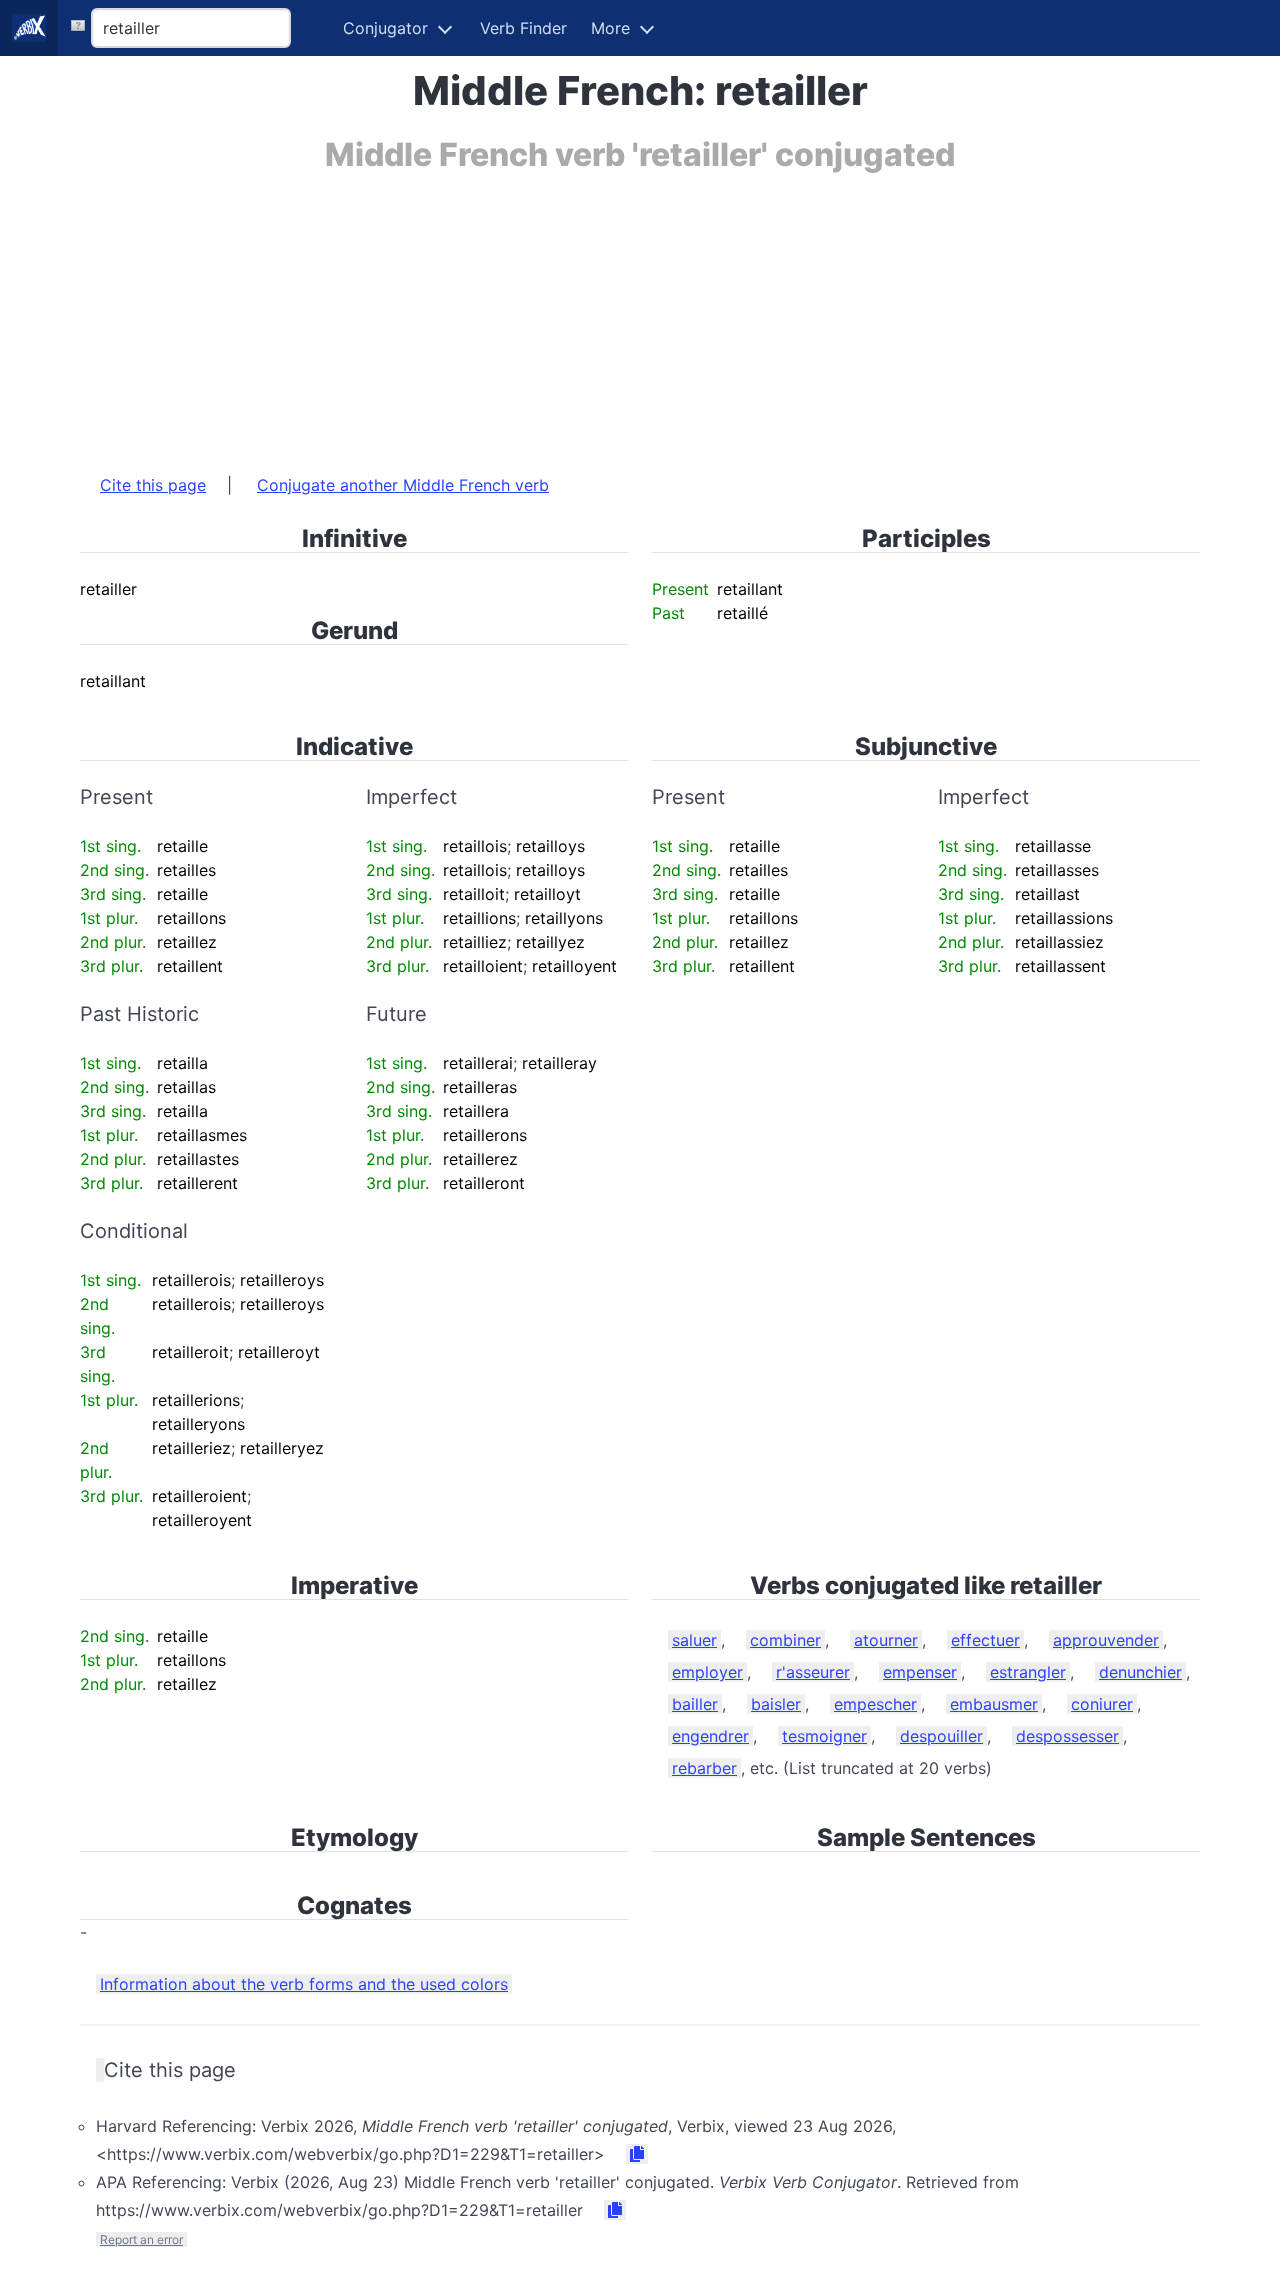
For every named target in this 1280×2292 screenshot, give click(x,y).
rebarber (704, 1768)
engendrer (710, 1736)
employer (707, 1672)
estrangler (1028, 1672)
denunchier (1140, 1672)
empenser (920, 1672)
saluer (694, 1640)
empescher (875, 1704)
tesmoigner (824, 1736)
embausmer (994, 1704)
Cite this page (153, 485)
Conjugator (385, 28)
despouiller (941, 1736)
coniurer (1102, 1704)
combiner (785, 1640)
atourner (886, 1640)
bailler (695, 1704)
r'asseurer (813, 1672)
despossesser (1067, 1736)
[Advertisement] (640, 313)
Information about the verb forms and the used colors (304, 1984)
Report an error (141, 2239)
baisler (776, 1704)
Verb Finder (523, 28)
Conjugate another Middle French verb (403, 485)
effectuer (985, 1640)
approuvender (1106, 1640)
